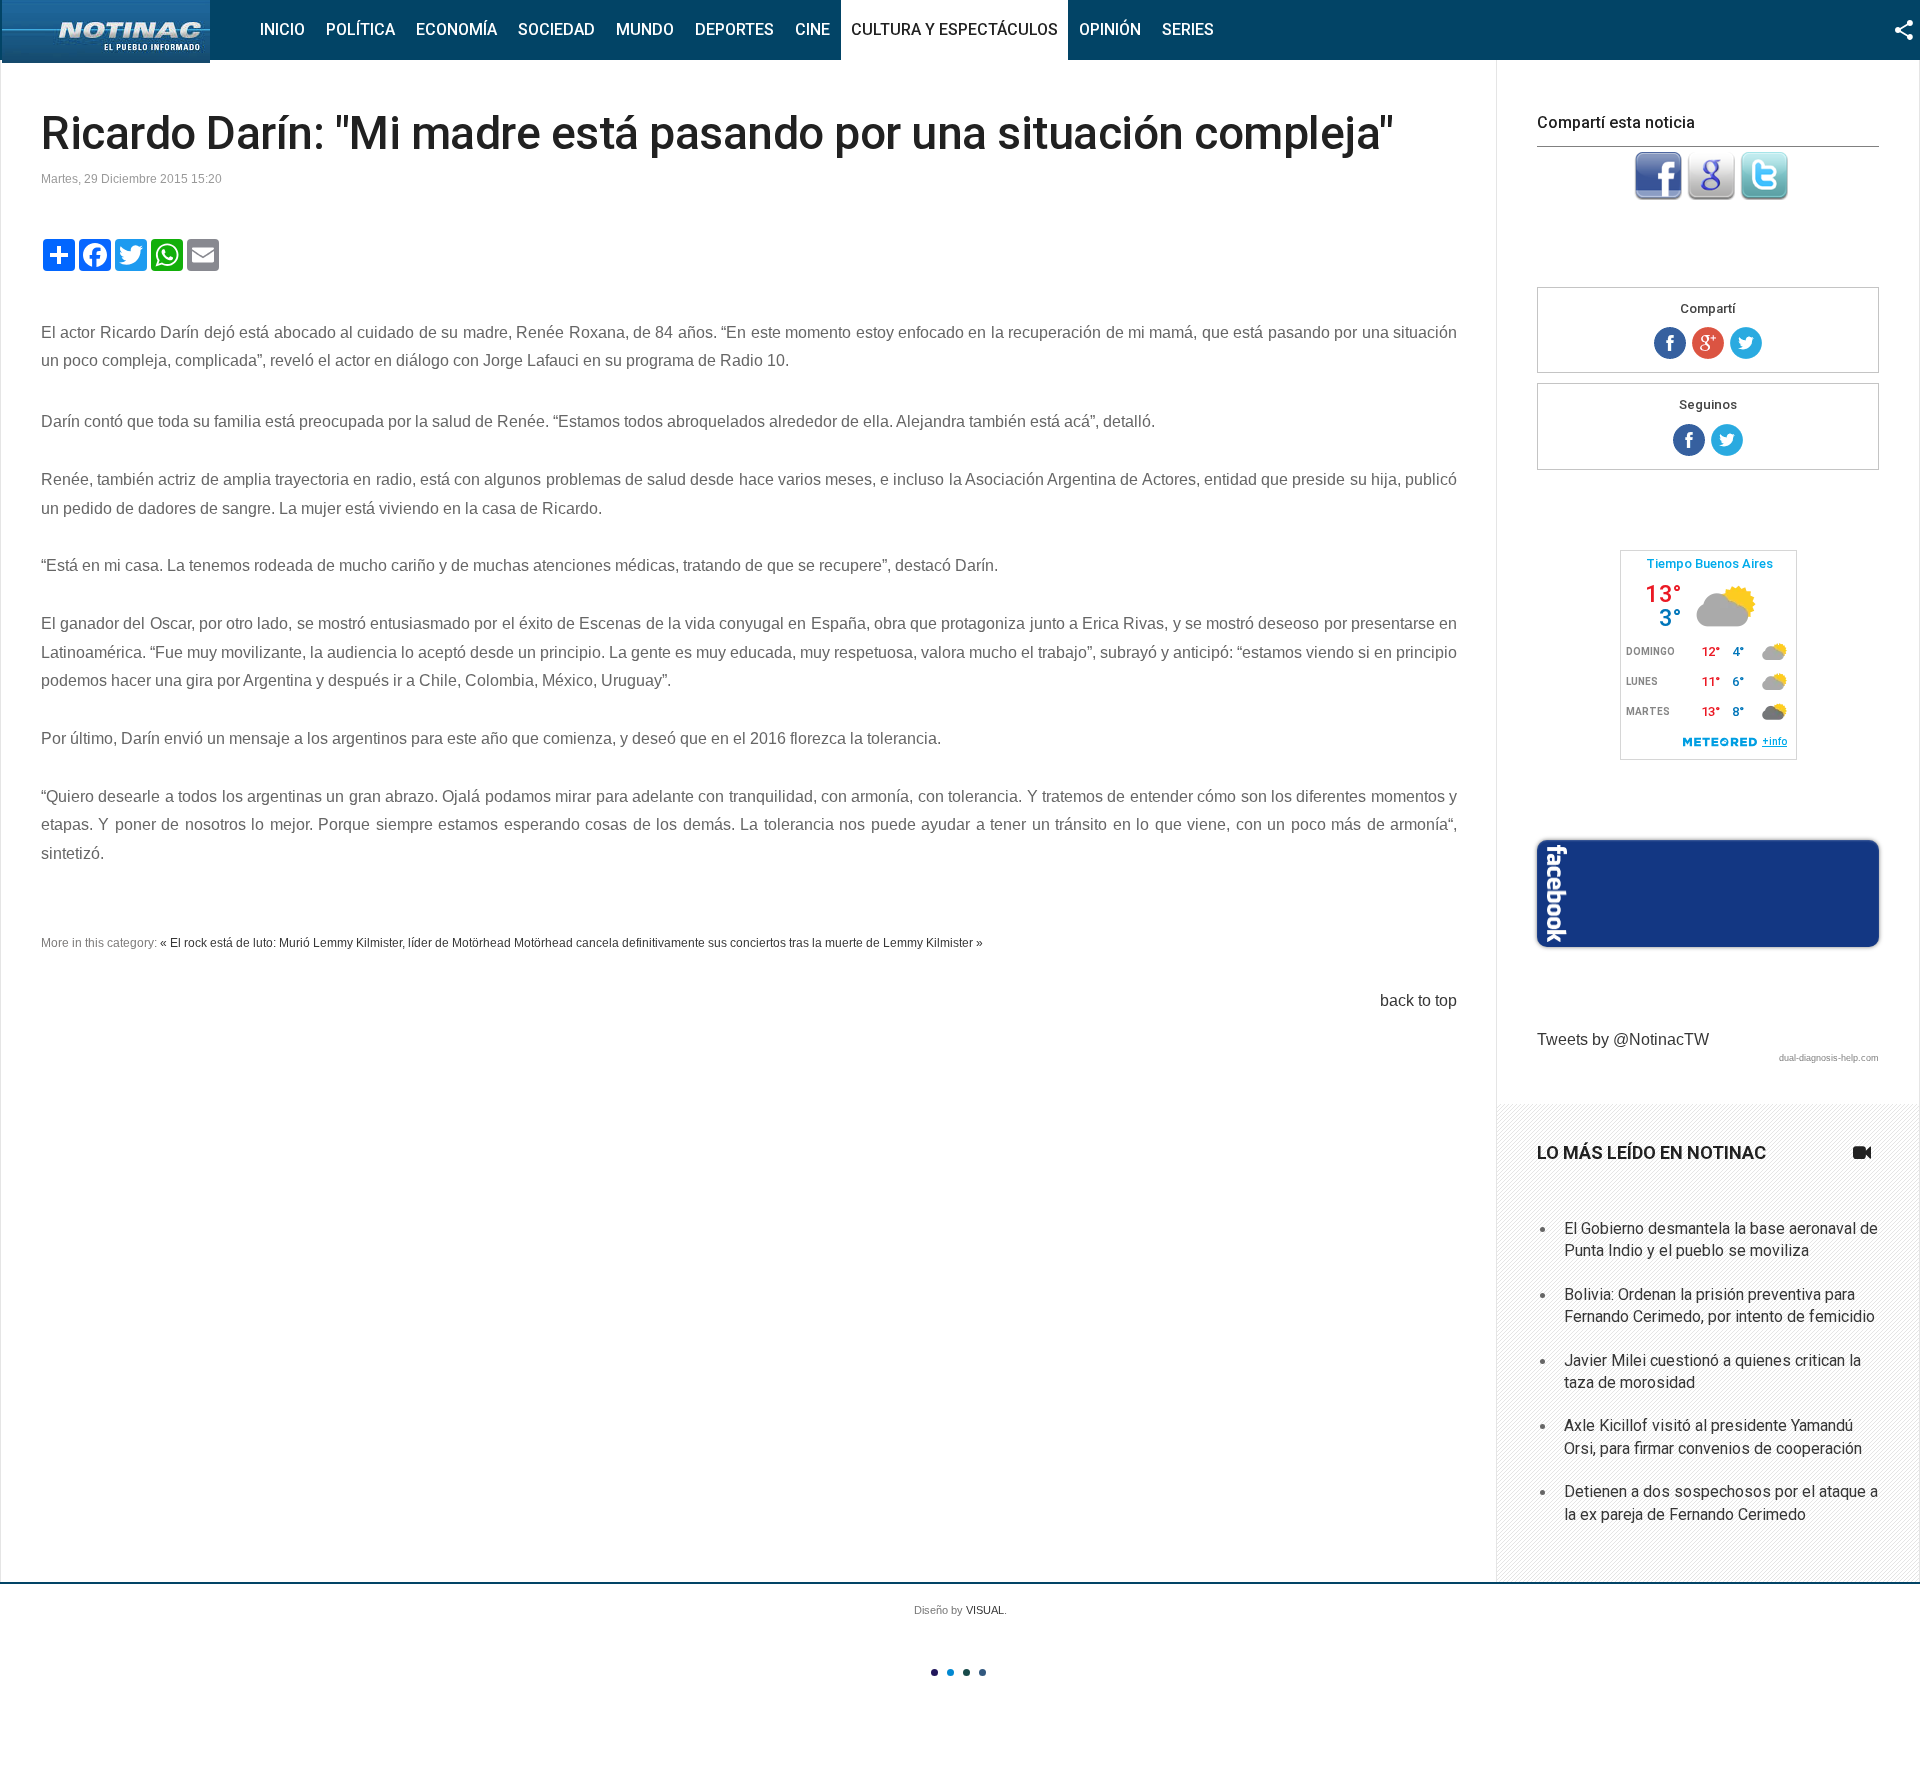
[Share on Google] (1708, 343)
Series (1188, 29)
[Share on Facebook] (1670, 343)
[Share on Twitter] (1746, 343)
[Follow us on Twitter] (1727, 440)
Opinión (1110, 29)
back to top (1418, 1000)
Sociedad (556, 29)
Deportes (734, 29)
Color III (966, 1672)
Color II (950, 1672)
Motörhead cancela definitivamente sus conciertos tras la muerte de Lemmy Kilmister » (748, 943)
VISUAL (985, 1610)
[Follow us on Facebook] (1689, 440)
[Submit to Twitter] (1764, 194)
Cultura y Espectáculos (954, 29)
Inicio (282, 29)
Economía (456, 29)
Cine (812, 29)
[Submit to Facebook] (1658, 194)
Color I (934, 1672)
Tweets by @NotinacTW (1623, 1039)
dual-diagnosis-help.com (1829, 1058)
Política (360, 29)
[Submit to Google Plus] (1711, 194)
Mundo (645, 29)
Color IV (982, 1672)
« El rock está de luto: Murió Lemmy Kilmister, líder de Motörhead (335, 943)
